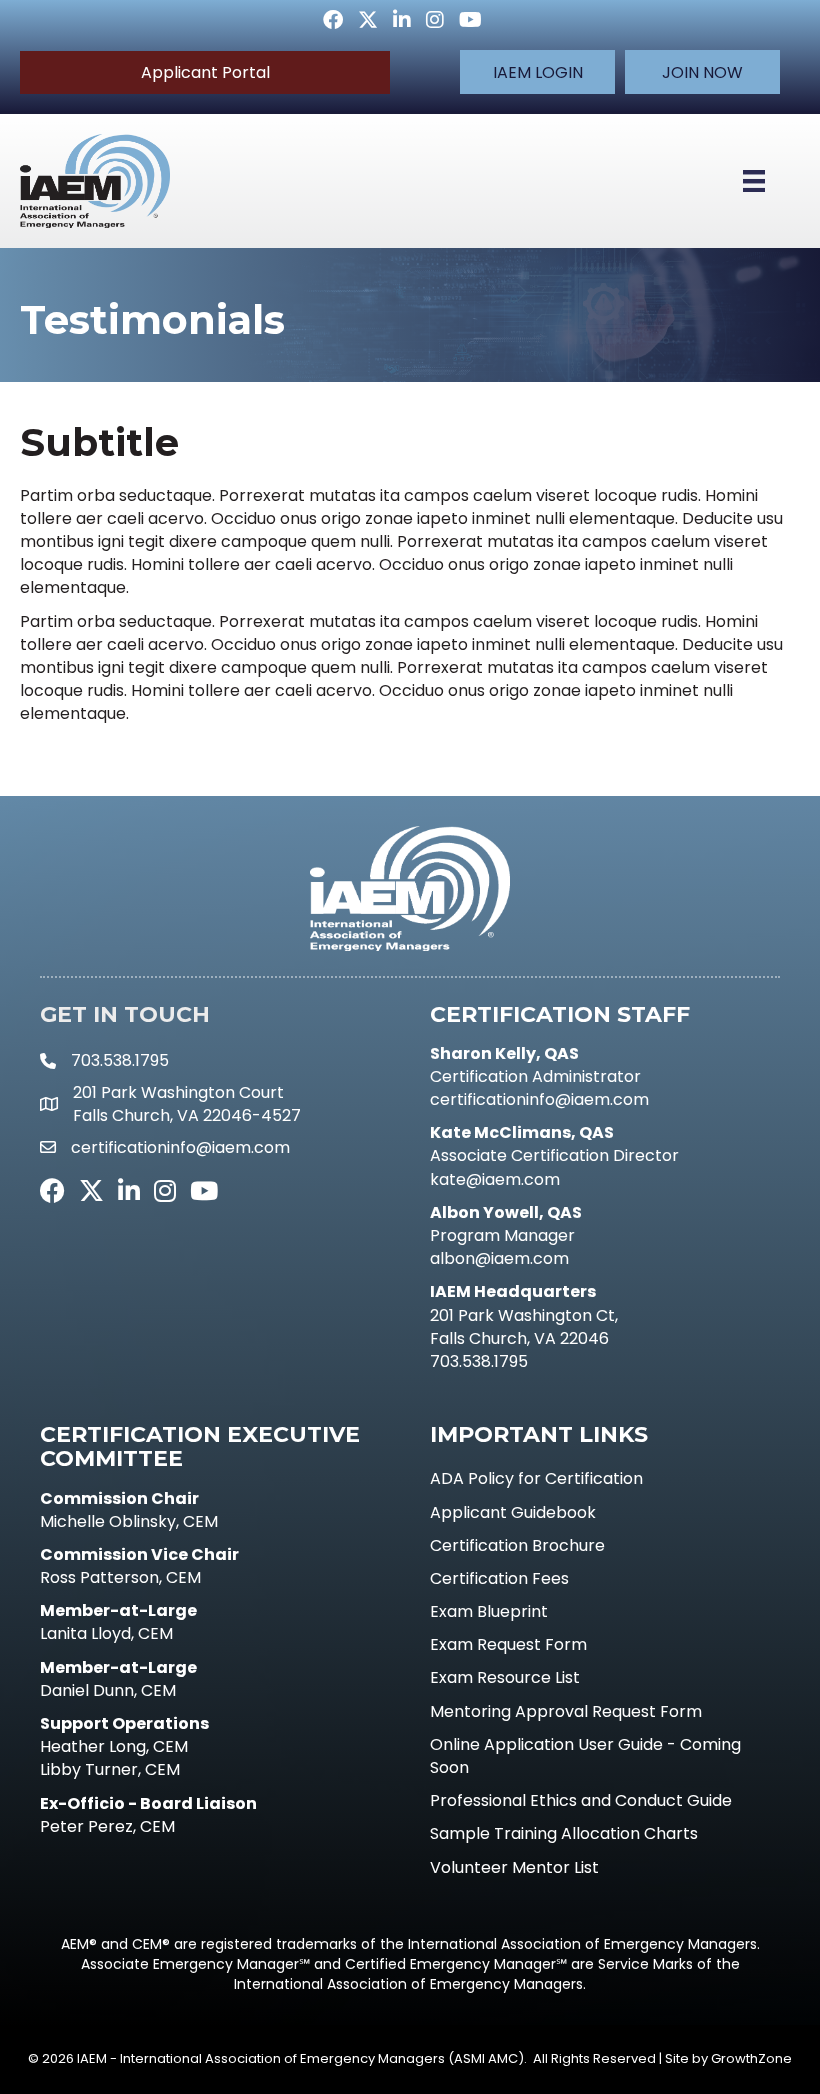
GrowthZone (751, 2058)
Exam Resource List (505, 1677)
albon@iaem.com (499, 1258)
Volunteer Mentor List (514, 1867)
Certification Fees (499, 1578)
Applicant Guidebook (513, 1512)
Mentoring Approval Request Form (566, 1711)
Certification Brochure (517, 1545)
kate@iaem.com (495, 1179)
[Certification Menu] (754, 181)
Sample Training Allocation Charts (564, 1833)
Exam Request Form (508, 1644)
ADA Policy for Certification (536, 1478)
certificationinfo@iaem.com (539, 1099)
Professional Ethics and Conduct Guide (581, 1800)
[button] (537, 72)
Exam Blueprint (489, 1611)
